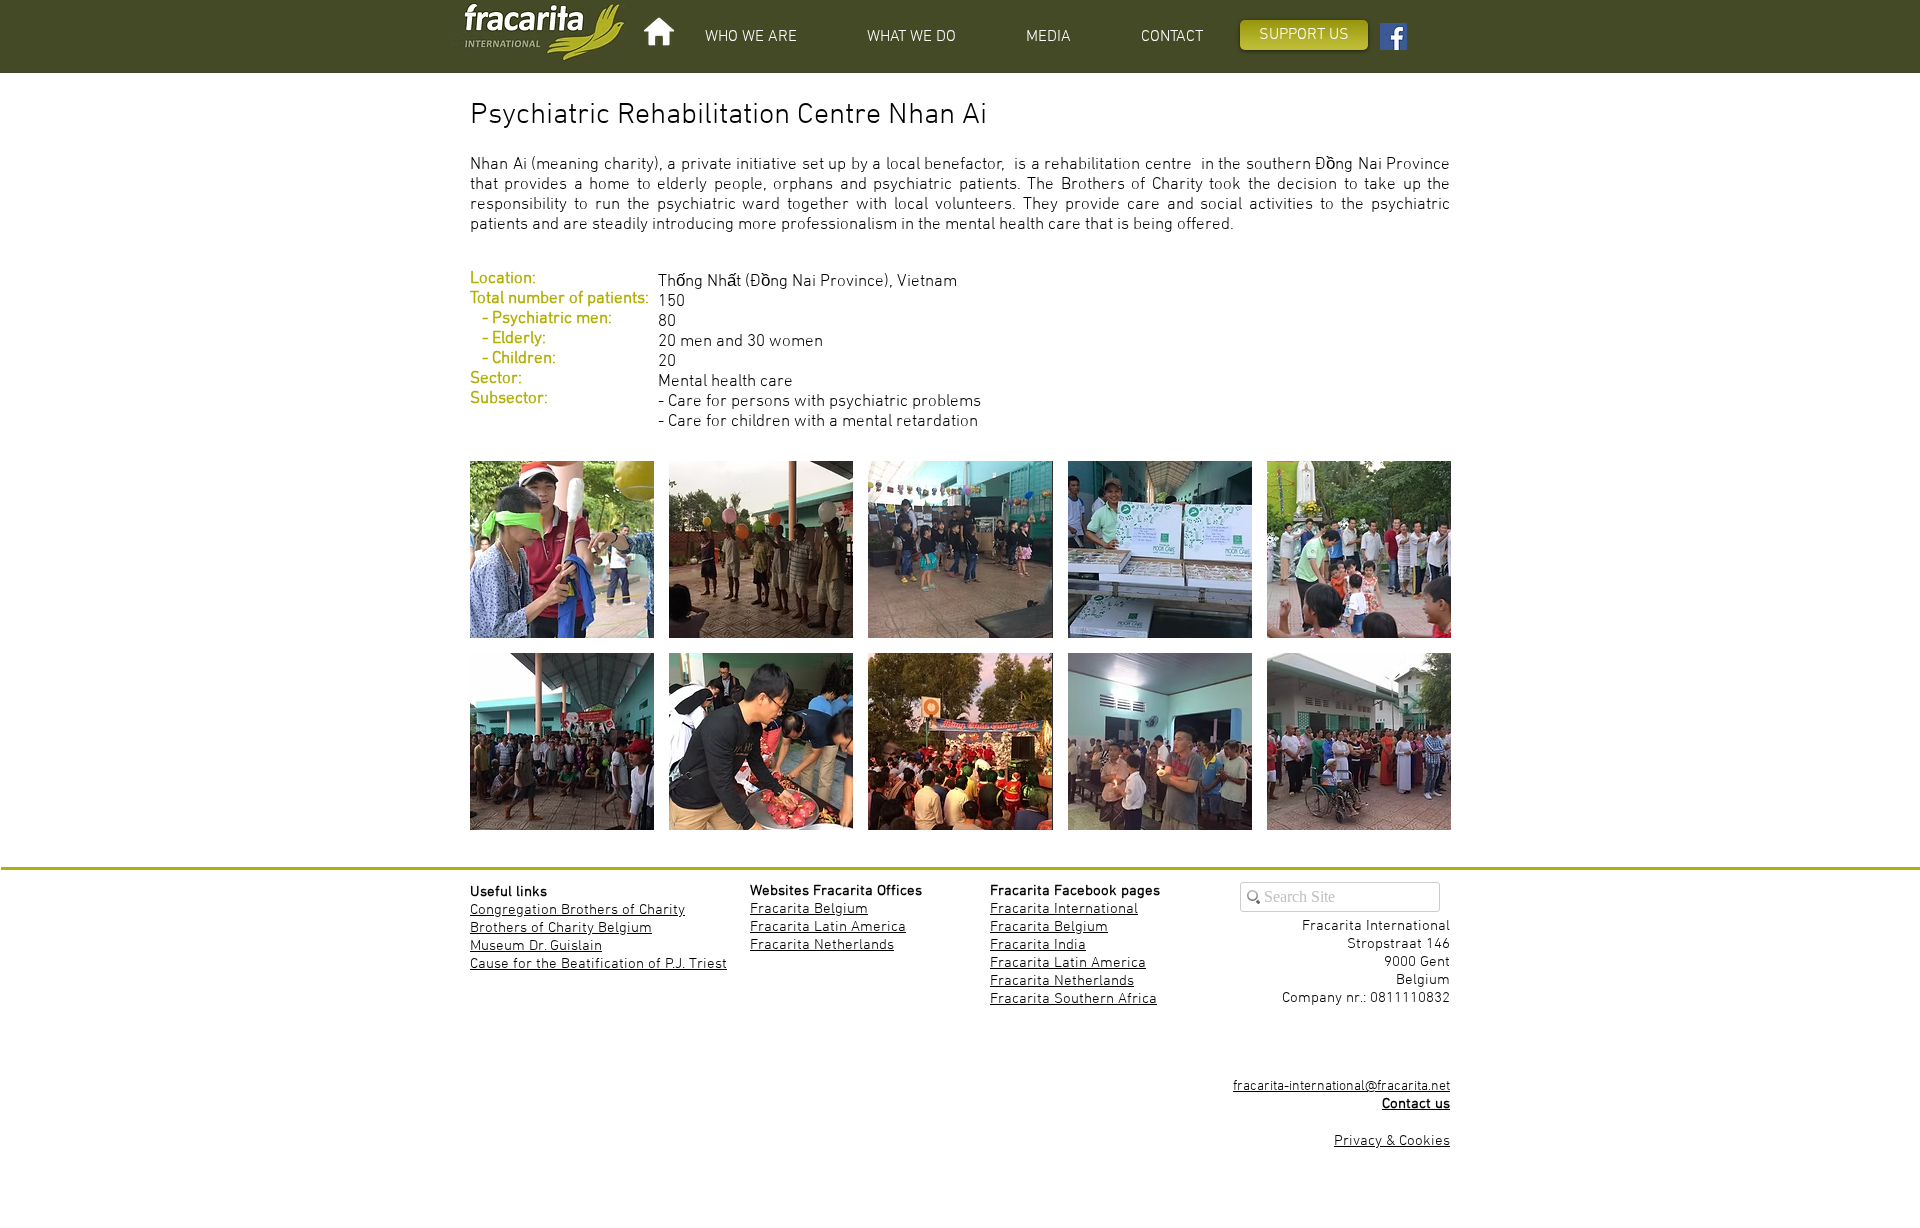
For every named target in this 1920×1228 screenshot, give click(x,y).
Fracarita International (1064, 909)
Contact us (1416, 1104)
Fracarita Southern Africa (1073, 999)
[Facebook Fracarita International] (1393, 36)
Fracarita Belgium (809, 909)
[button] (751, 37)
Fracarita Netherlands (822, 945)
